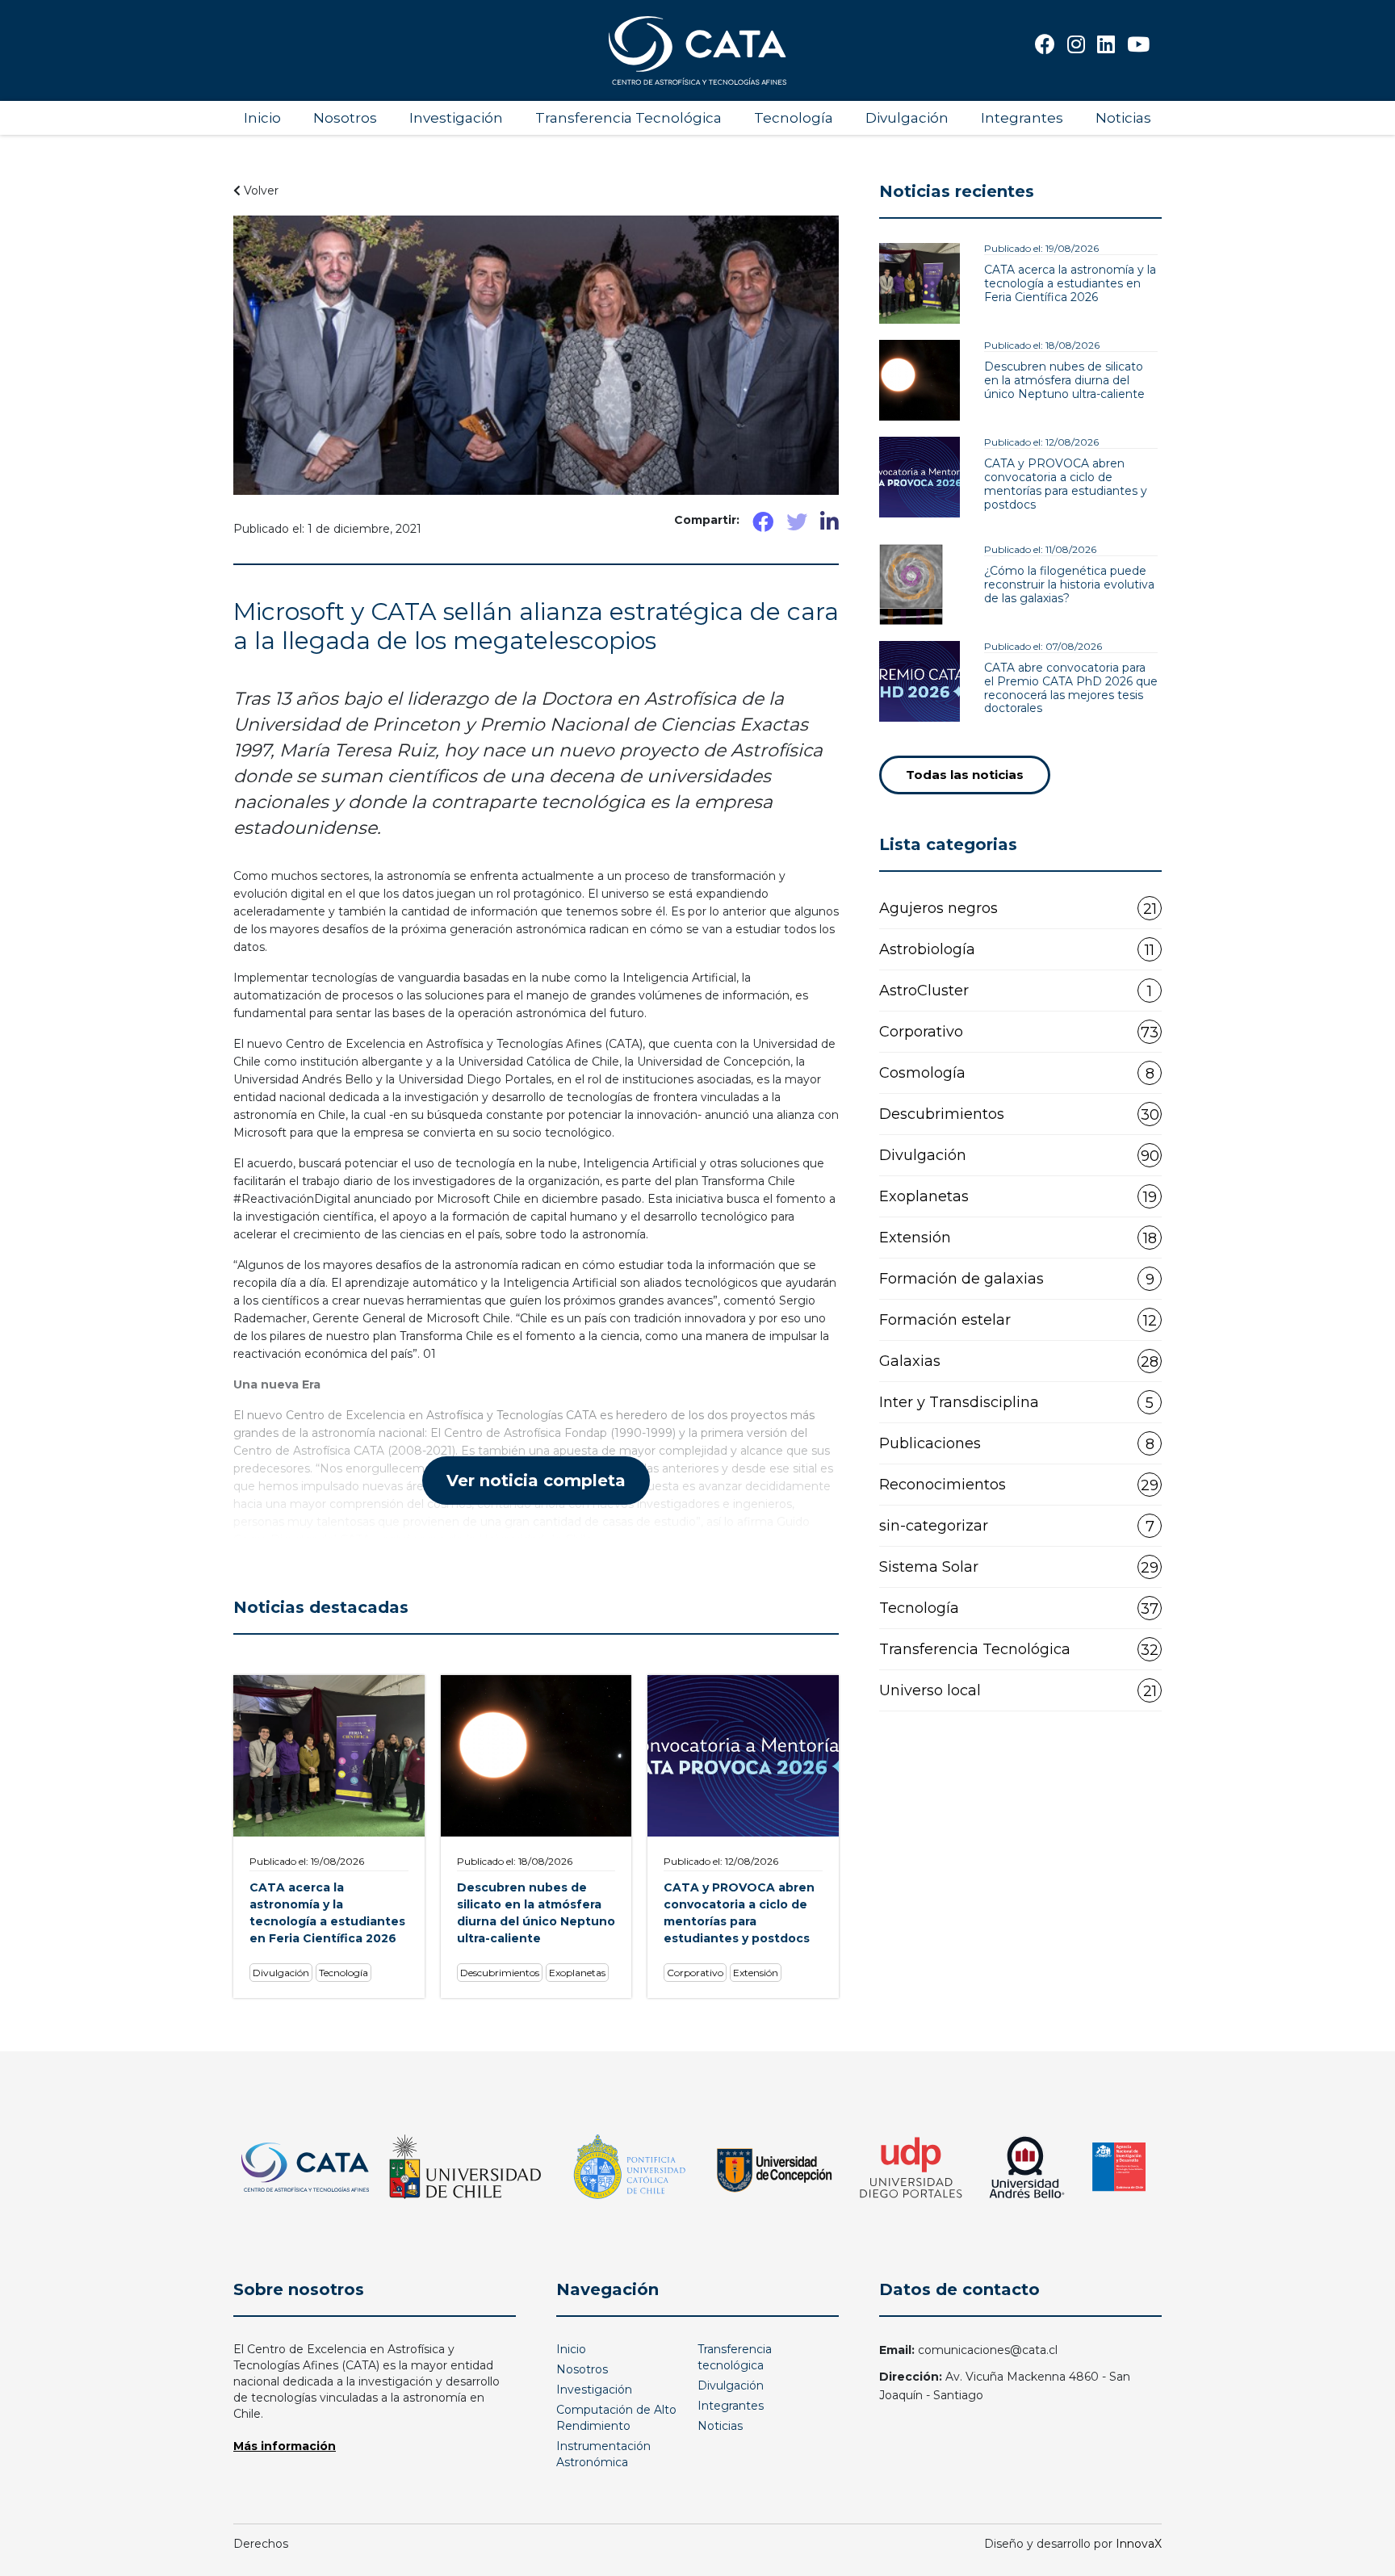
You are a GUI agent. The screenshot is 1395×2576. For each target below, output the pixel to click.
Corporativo (1019, 1032)
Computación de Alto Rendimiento (616, 2418)
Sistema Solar (1019, 1567)
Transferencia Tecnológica (628, 118)
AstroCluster (1016, 991)
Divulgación (907, 118)
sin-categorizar (1017, 1526)
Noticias (1123, 118)
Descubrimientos (1019, 1114)
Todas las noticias (965, 775)
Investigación (456, 118)
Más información (285, 2446)
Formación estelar (1018, 1320)
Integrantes (1022, 118)
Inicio (262, 118)
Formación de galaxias (1017, 1279)
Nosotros (345, 118)
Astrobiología (1017, 950)
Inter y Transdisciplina (1016, 1403)
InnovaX (1139, 2544)
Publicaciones (1017, 1444)
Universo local (1018, 1691)
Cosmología (1017, 1073)
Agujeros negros (1018, 909)
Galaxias (1019, 1361)
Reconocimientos (1019, 1485)
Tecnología (794, 118)
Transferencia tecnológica (735, 2357)
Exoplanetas (1018, 1197)
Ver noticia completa (536, 1481)
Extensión (1018, 1238)
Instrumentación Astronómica (603, 2454)
